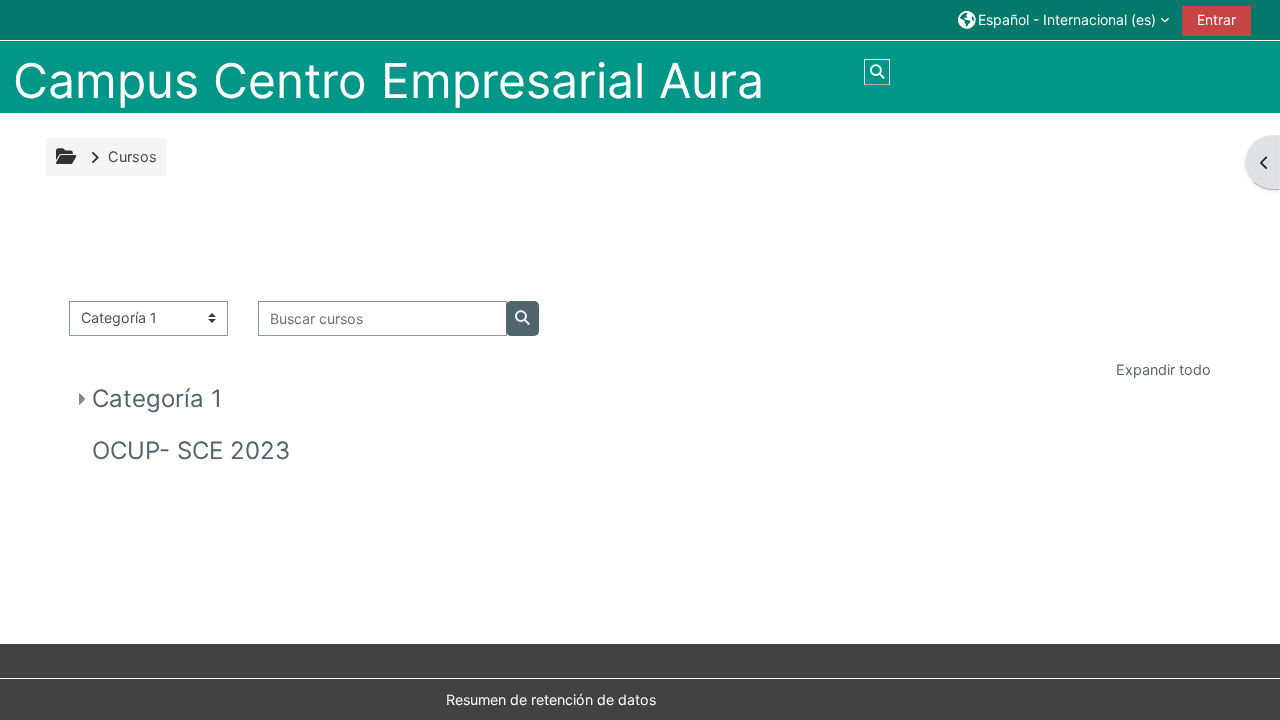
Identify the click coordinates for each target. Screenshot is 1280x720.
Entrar (1216, 19)
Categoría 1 (157, 398)
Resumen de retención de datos (551, 699)
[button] (1063, 19)
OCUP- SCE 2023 (191, 450)
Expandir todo (1163, 369)
